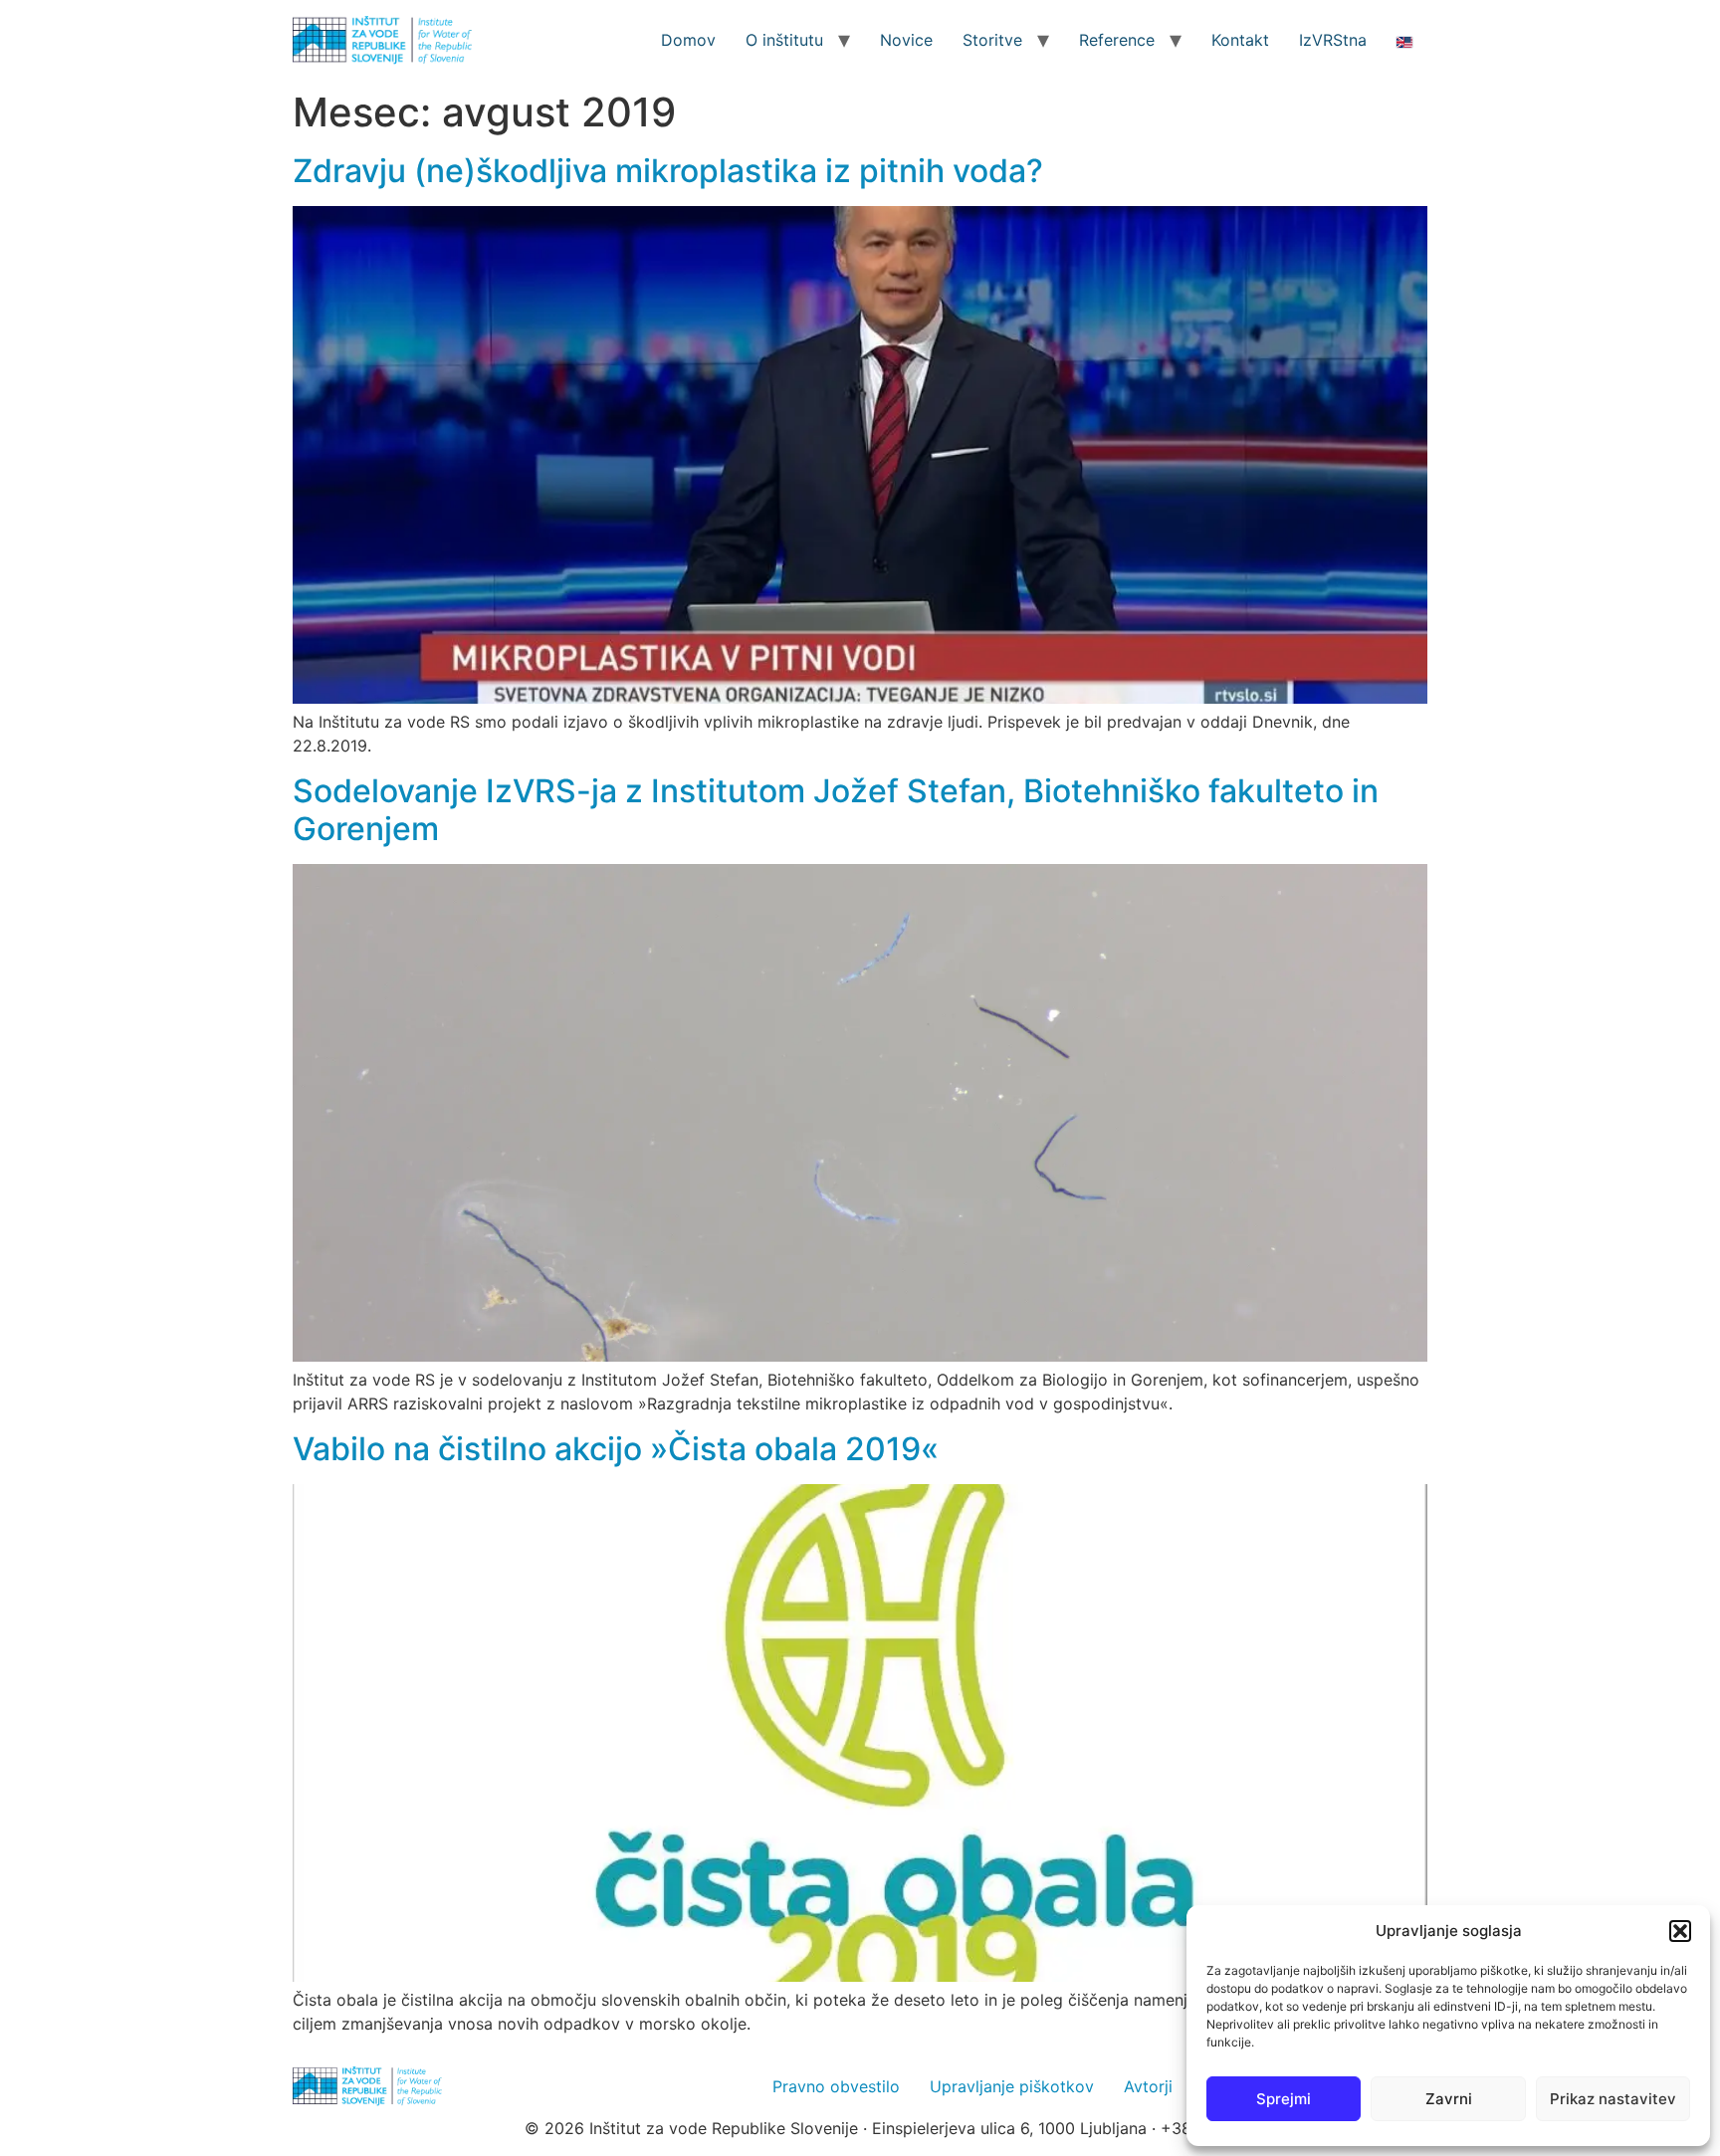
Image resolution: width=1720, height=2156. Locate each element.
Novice (906, 40)
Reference (1117, 40)
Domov (688, 40)
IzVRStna (1333, 40)
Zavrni (1449, 2099)
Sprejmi (1284, 2099)
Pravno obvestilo (836, 2086)
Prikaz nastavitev (1613, 2099)
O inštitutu (784, 40)
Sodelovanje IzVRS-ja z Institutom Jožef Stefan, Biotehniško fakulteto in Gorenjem (836, 810)
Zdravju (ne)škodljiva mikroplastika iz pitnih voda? (668, 171)
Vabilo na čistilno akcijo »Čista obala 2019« (616, 1449)
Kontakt (1240, 40)
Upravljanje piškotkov (1012, 2086)
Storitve (992, 40)
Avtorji (1148, 2086)
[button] (1680, 1931)
